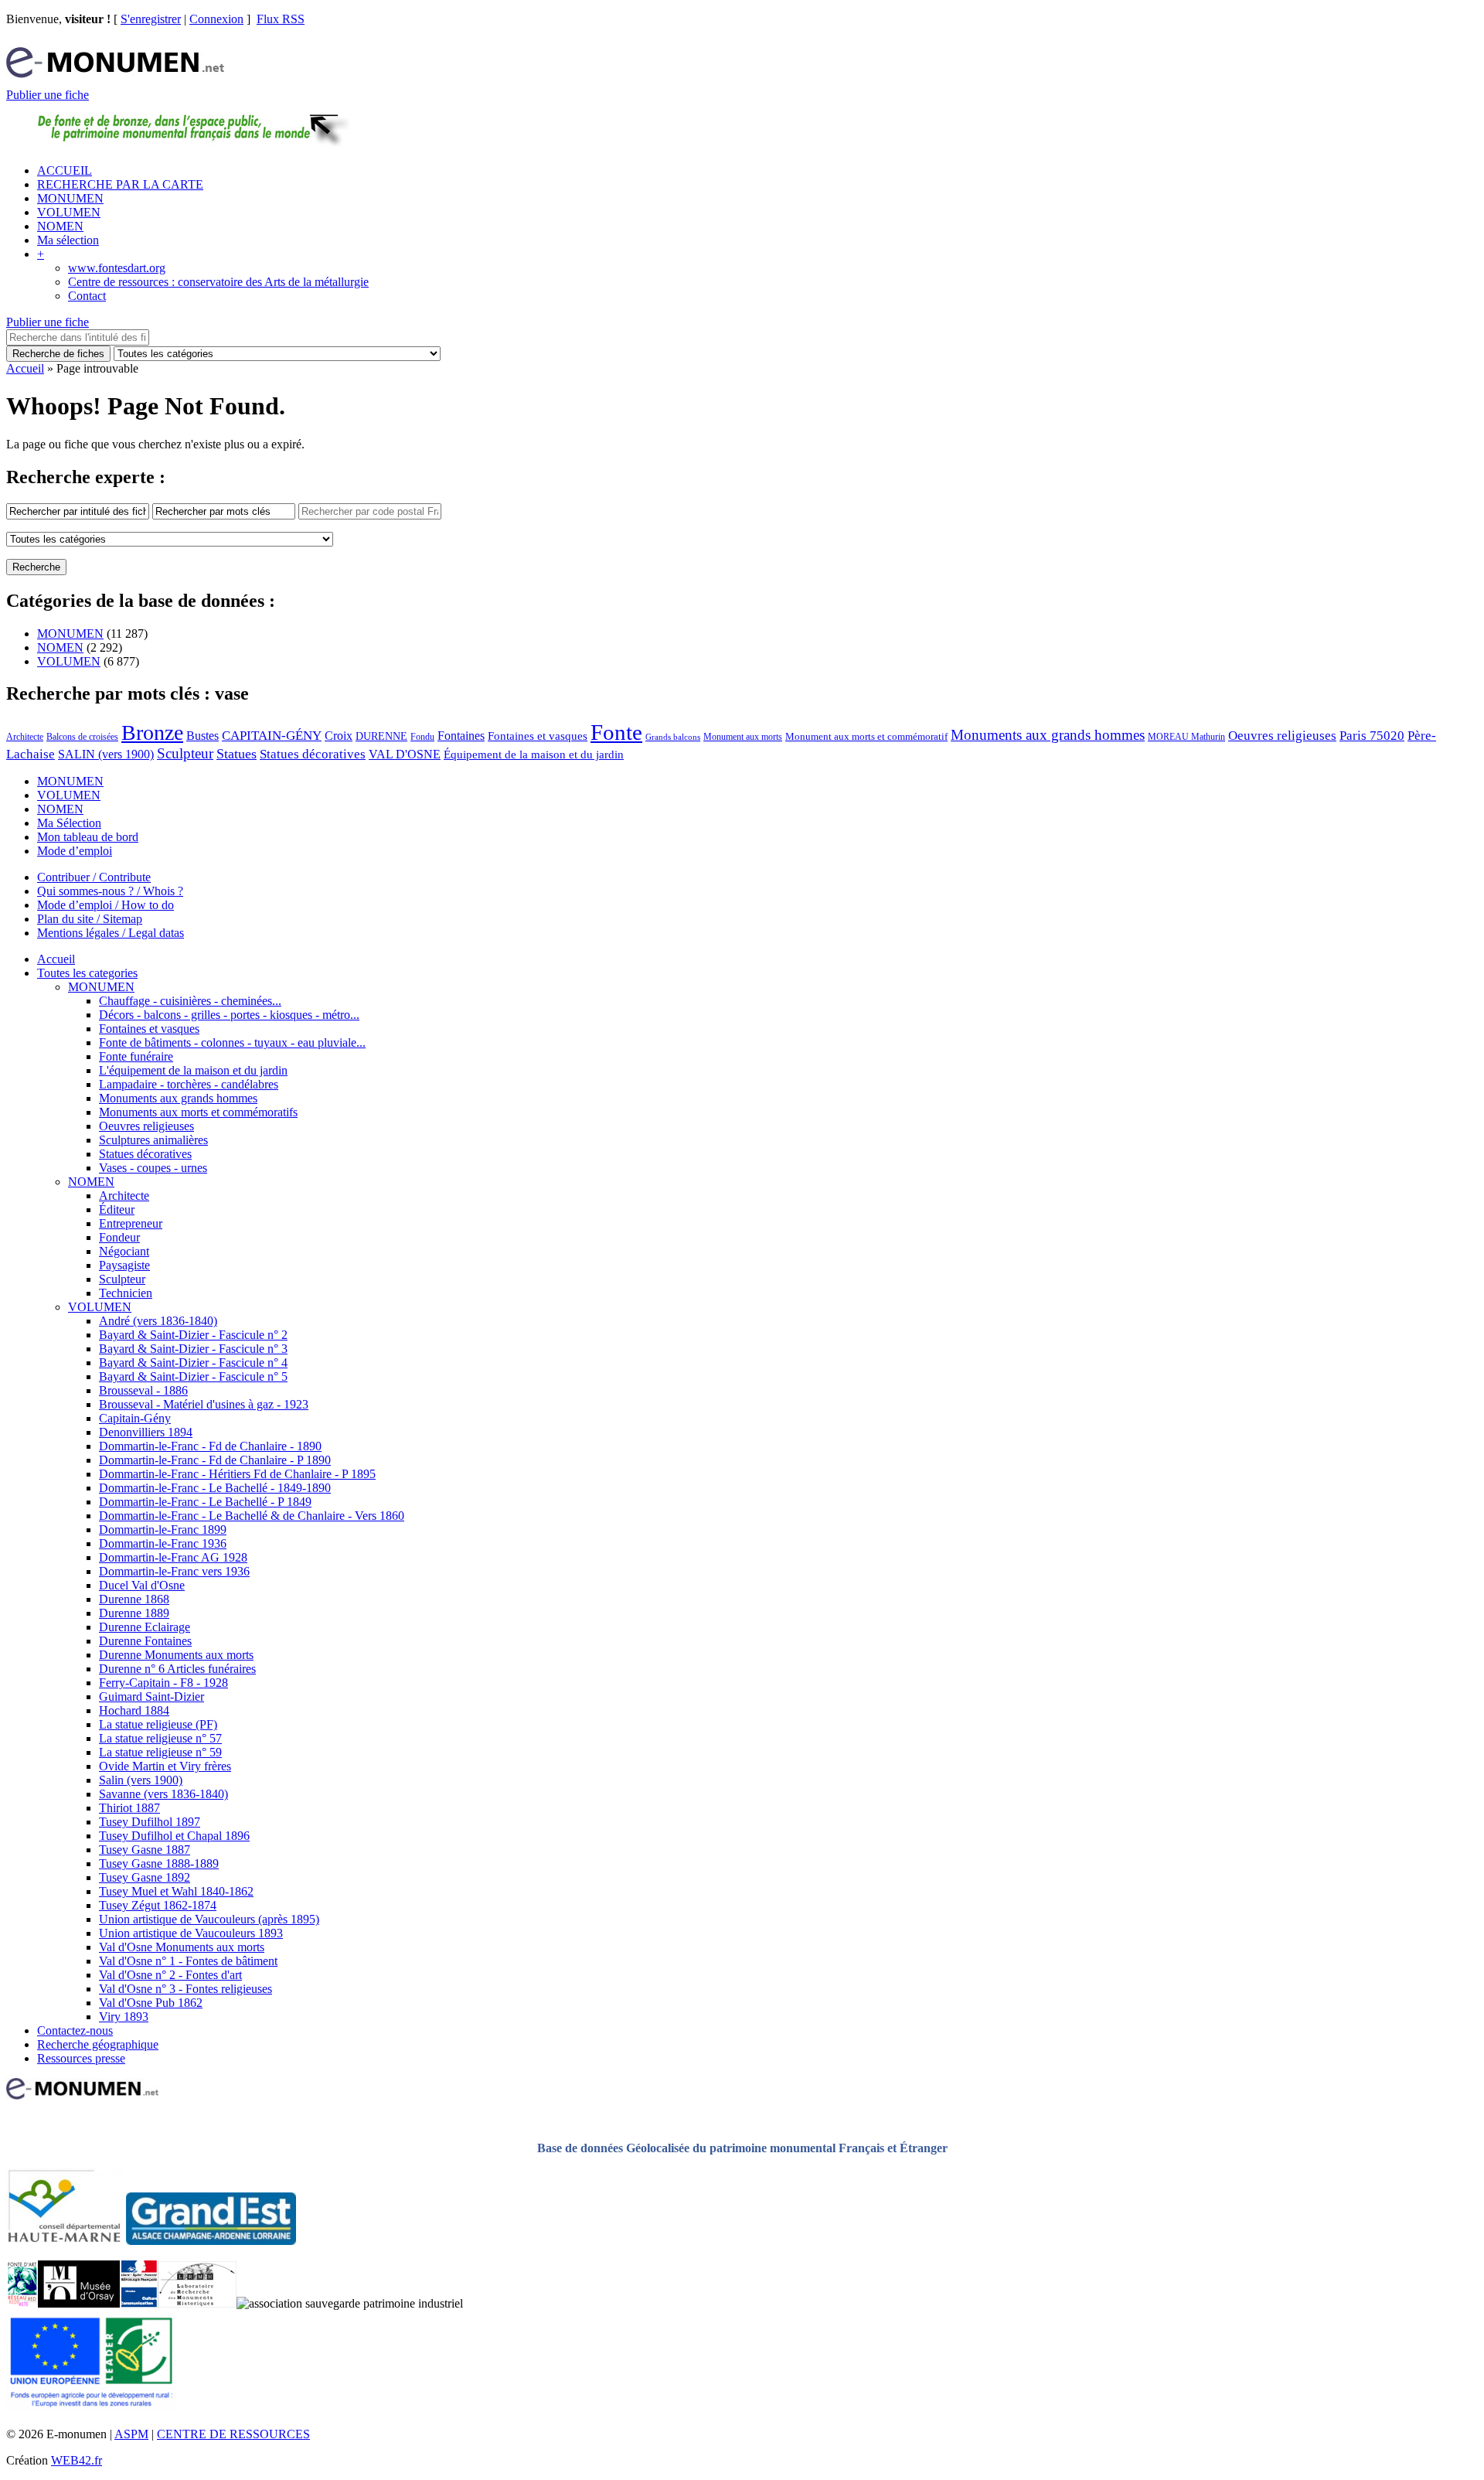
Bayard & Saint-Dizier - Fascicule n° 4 (193, 1363)
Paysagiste (124, 1265)
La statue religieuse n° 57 (160, 1738)
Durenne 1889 (134, 1613)
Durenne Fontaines (145, 1641)
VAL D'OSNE (405, 754)
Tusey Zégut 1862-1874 (158, 1905)
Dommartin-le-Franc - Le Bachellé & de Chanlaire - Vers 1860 (252, 1516)
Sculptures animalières (153, 1140)
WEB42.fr (77, 2460)
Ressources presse (81, 2058)
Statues (237, 754)
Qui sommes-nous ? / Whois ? (110, 891)
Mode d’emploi (75, 851)
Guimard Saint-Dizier (151, 1696)
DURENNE (381, 736)
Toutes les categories (87, 973)
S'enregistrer (151, 19)
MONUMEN (70, 198)
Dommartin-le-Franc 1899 (163, 1530)
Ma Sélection (69, 823)
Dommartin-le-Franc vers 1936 (174, 1571)
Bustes (203, 736)
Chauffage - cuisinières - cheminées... (190, 1001)
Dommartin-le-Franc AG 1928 (173, 1557)
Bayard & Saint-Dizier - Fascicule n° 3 (193, 1349)
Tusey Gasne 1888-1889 (159, 1863)
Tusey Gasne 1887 (145, 1850)
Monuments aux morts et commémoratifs (198, 1112)
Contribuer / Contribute (94, 877)
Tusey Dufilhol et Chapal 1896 (174, 1836)
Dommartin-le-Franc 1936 (163, 1543)
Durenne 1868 (134, 1599)
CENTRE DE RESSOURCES (233, 2434)
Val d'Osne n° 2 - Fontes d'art (170, 1975)
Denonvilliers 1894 (146, 1432)
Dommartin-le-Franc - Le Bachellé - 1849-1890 (215, 1488)
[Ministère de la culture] (139, 2303)
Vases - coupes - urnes (153, 1168)
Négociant (124, 1251)
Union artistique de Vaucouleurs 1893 (191, 1933)
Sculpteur (185, 753)
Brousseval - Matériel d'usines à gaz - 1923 (204, 1404)
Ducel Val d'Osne (142, 1585)
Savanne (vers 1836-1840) (163, 1794)
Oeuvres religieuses (1282, 735)
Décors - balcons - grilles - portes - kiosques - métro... (229, 1015)
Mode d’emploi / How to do (106, 905)
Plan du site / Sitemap (90, 919)
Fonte (616, 732)
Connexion (216, 19)
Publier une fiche (48, 95)
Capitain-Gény (135, 1418)
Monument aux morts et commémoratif (866, 736)
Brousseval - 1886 (143, 1390)
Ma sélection (68, 240)
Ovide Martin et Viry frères (165, 1766)
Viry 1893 (124, 2017)
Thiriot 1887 (129, 1808)
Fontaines (461, 736)
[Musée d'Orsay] (79, 2303)
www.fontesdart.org (117, 268)
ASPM (131, 2434)
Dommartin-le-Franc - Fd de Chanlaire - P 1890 (215, 1460)
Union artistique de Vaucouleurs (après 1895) (209, 1919)
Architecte (25, 737)
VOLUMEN (69, 212)
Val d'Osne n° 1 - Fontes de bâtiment (188, 1961)
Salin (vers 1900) (141, 1780)
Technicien (126, 1293)
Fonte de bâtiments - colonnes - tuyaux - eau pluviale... (232, 1042)
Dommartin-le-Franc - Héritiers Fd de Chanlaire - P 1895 (237, 1474)
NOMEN (60, 226)
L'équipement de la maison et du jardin (193, 1070)
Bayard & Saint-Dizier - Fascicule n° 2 (193, 1335)
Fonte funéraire (136, 1056)
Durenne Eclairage (145, 1627)
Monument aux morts (743, 737)
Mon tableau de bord (88, 837)
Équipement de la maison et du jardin (534, 755)
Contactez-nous (75, 2030)
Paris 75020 (1372, 736)
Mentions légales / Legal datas (111, 933)
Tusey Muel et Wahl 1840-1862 (176, 1891)
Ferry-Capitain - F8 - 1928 (163, 1683)
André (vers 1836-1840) (158, 1321)
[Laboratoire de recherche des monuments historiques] (197, 2303)
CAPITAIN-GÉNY (272, 736)
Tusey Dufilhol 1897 (150, 1822)
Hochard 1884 (134, 1710)
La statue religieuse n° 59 (160, 1752)
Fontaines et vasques (538, 736)
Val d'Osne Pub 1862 (151, 2003)
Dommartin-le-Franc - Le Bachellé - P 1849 (205, 1502)
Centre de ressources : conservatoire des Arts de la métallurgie (218, 282)
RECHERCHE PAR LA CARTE (120, 184)
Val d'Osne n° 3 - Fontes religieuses (185, 1989)
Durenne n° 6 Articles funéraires (177, 1669)
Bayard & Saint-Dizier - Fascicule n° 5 (193, 1376)
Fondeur (119, 1237)
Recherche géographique (98, 2044)
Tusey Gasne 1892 (145, 1877)
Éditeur (117, 1209)
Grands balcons (673, 737)
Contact (87, 296)
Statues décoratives (313, 754)
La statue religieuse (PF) (158, 1724)
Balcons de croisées (82, 737)
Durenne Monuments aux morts (176, 1655)
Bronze (152, 732)
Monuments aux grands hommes (1048, 735)
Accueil (25, 368)
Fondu (422, 737)
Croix (339, 736)
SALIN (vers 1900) (106, 754)
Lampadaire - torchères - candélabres (189, 1084)
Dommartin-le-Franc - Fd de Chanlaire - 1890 (210, 1446)
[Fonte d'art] (22, 2303)
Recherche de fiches (58, 354)
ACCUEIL (65, 170)
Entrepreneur (131, 1223)
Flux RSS (281, 19)
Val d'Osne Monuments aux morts (182, 1947)
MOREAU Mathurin (1186, 737)
